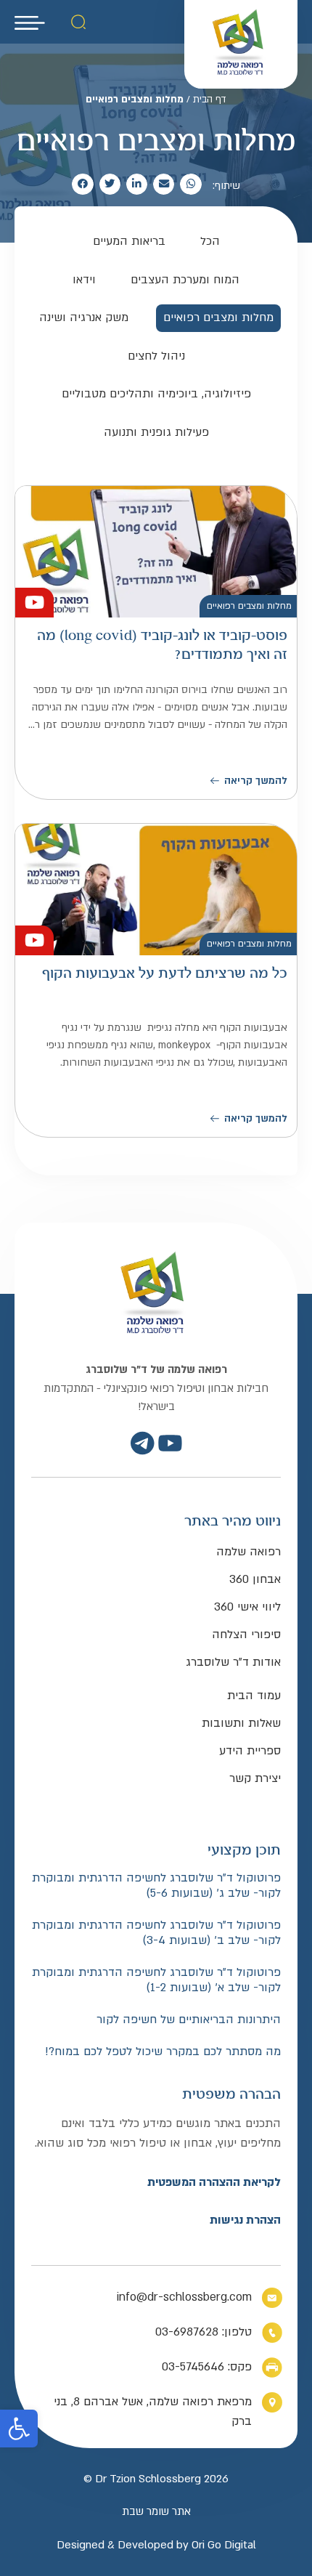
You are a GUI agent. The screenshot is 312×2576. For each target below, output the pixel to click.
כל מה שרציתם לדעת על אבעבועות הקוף (165, 974)
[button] (19, 2429)
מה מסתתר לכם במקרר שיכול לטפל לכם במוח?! (163, 2052)
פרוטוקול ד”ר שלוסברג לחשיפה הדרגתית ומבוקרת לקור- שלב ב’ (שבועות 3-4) (156, 1933)
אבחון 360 (255, 1579)
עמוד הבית (254, 1696)
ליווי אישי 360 (247, 1607)
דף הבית (210, 100)
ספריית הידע (250, 1751)
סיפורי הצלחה (246, 1635)
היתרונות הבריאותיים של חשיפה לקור (189, 2020)
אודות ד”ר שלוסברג (233, 1662)
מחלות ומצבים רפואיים (249, 606)
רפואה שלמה (249, 1552)
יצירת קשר (255, 1778)
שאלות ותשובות (241, 1723)
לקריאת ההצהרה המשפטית (214, 2182)
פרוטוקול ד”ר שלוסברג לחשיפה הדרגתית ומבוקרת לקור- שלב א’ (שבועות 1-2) (156, 1981)
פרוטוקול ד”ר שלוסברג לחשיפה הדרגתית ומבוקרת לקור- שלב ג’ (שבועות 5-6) (156, 1886)
